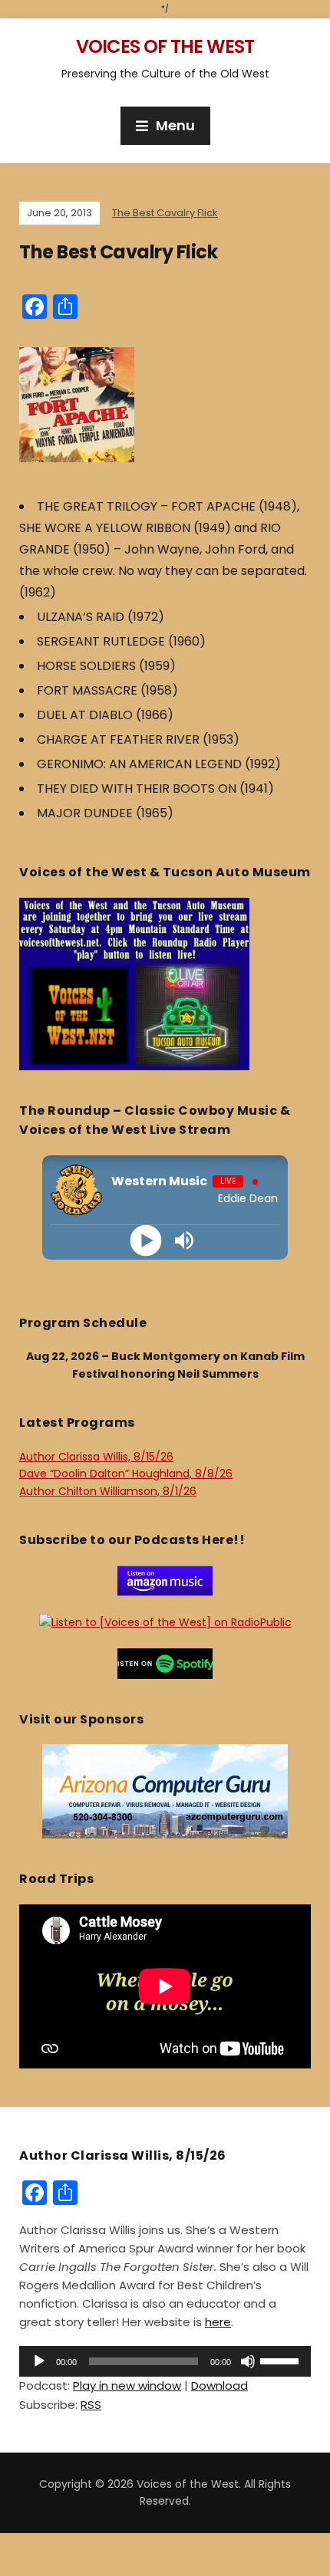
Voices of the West (165, 46)
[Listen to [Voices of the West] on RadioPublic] (165, 1621)
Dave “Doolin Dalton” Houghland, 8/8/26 (126, 1474)
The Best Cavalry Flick (165, 213)
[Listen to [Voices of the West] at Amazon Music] (165, 1579)
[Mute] (248, 2361)
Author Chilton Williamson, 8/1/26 (108, 1491)
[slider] (282, 2360)
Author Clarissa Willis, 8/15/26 (96, 1457)
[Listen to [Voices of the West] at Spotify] (165, 1662)
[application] (165, 2361)
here (218, 2322)
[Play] (146, 1240)
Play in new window (127, 2385)
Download (219, 2385)
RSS (91, 2405)
